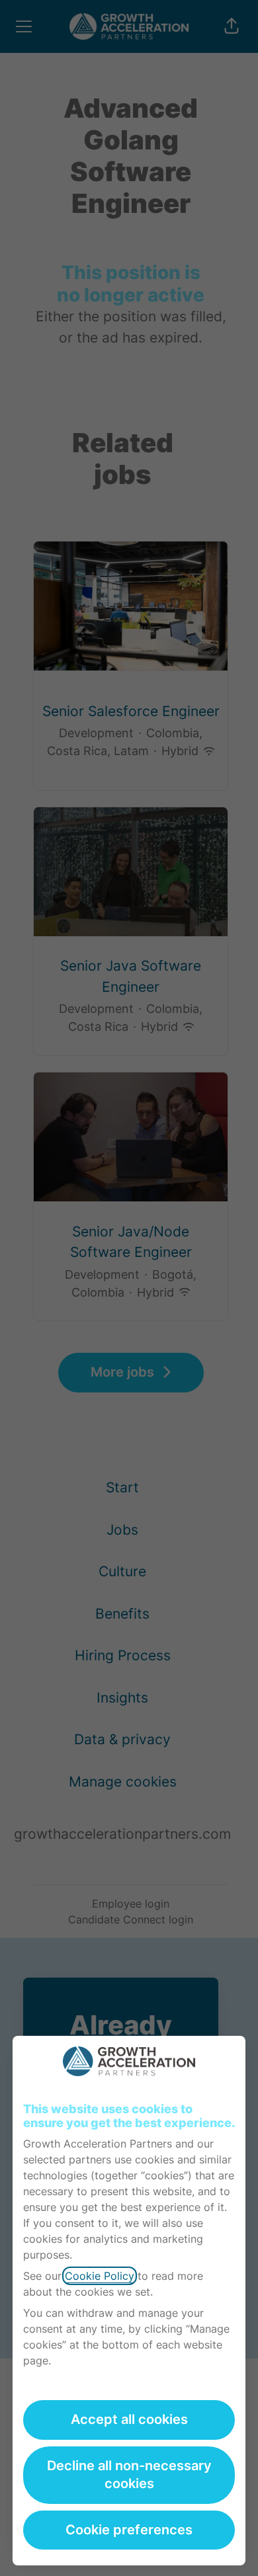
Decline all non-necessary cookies (129, 2475)
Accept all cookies (129, 2419)
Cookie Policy (100, 2276)
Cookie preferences (129, 2530)
